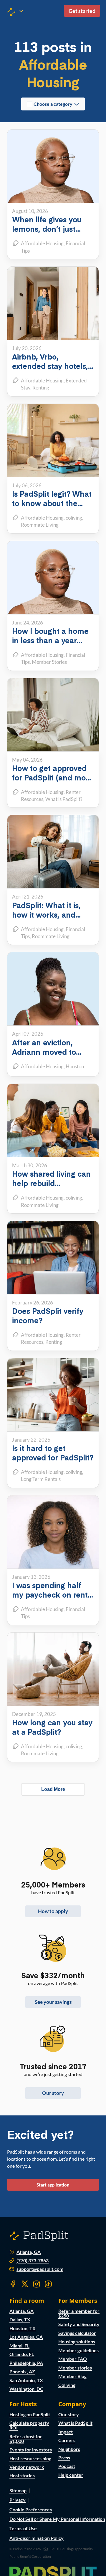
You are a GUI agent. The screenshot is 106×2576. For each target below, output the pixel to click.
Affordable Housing (42, 243)
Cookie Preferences (31, 2509)
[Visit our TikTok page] (48, 2284)
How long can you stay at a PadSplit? (52, 1727)
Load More (53, 1789)
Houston (75, 1066)
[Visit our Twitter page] (25, 2284)
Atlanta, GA (29, 2252)
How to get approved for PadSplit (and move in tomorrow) (53, 777)
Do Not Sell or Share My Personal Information (57, 2519)
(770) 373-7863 (33, 2261)
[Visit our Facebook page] (13, 2284)
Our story (53, 2093)
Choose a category (53, 104)
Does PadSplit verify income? (48, 1315)
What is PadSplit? (64, 799)
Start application (53, 2185)
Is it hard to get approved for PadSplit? (53, 1453)
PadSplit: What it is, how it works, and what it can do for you (51, 915)
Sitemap (18, 2490)
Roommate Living (51, 936)
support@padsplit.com (40, 2269)
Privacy (18, 2500)
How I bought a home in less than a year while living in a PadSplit (50, 645)
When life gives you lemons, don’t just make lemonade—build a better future (48, 233)
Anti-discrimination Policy (37, 2538)
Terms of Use (23, 2528)
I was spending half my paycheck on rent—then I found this (50, 1595)
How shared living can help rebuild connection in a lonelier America (51, 1188)
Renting (41, 388)
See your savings (53, 2002)
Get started (82, 11)
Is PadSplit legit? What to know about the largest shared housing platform (53, 508)
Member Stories (49, 662)
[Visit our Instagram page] (37, 2284)
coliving (74, 518)
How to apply (53, 1911)
